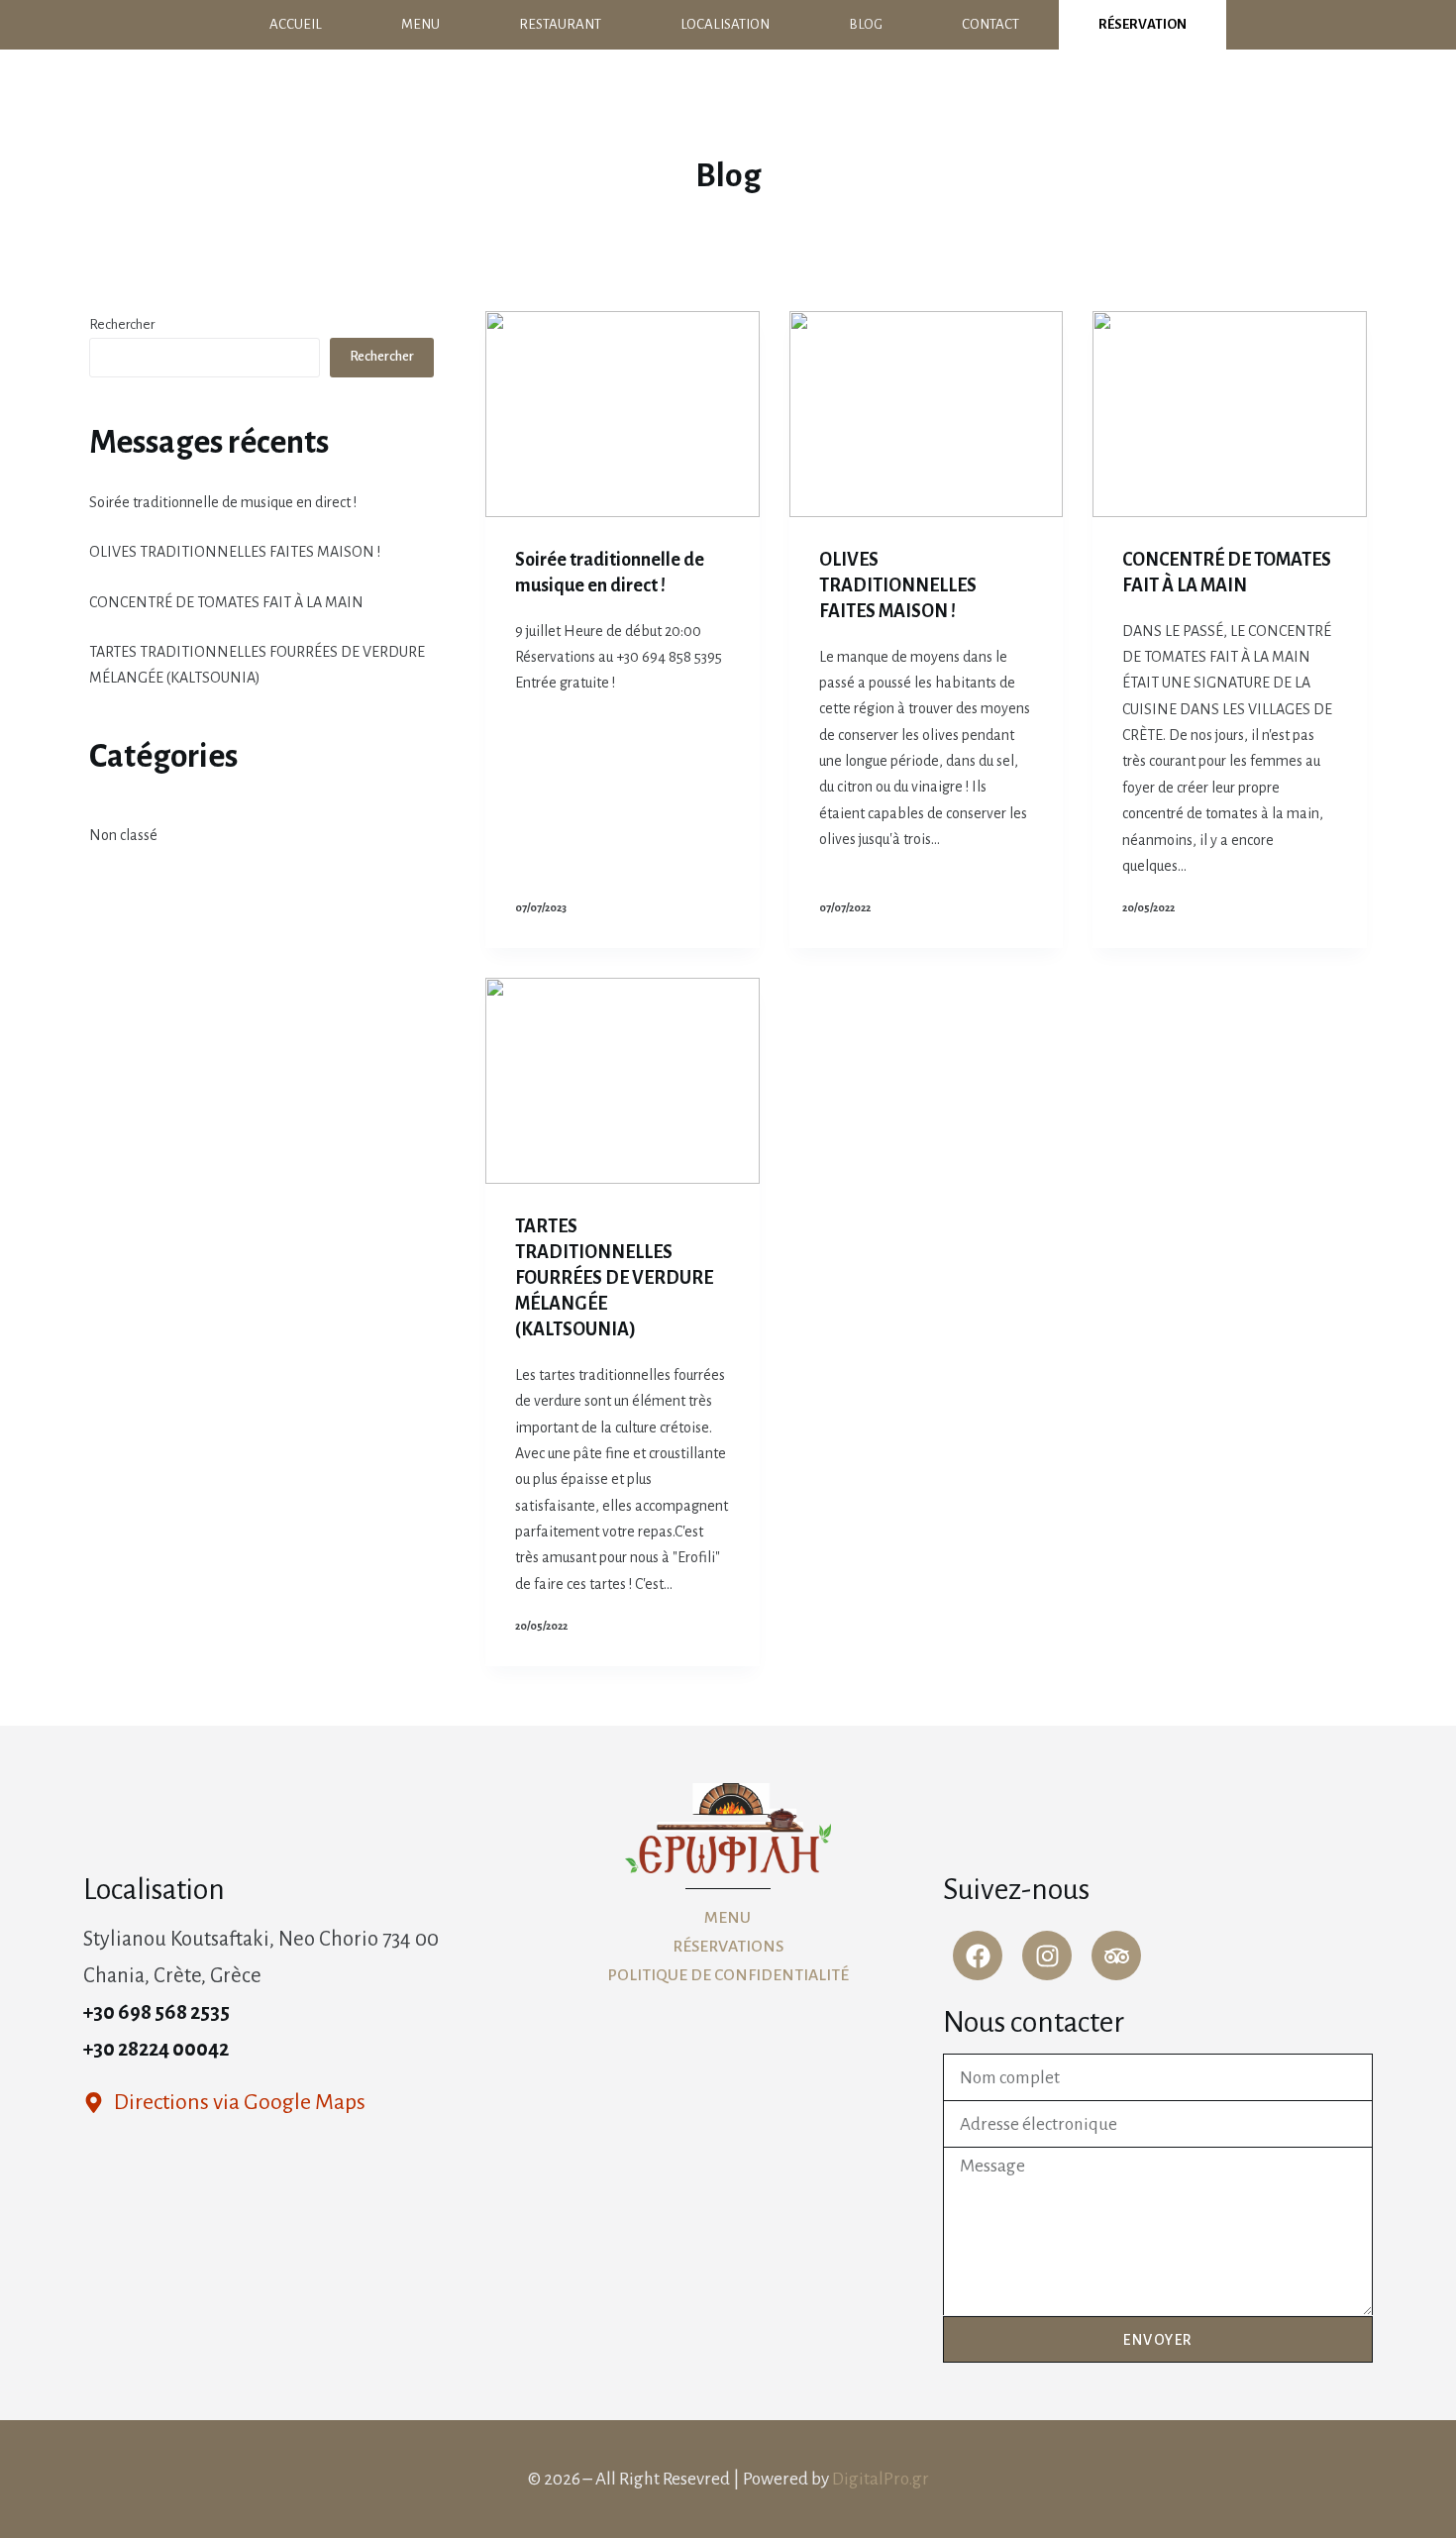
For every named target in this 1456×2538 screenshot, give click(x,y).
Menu (420, 24)
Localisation (725, 24)
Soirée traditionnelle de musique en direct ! (223, 502)
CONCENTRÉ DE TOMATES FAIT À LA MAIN (226, 602)
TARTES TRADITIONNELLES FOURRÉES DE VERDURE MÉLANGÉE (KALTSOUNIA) (614, 1278)
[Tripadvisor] (1116, 1956)
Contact (990, 24)
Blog (866, 24)
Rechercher (122, 324)
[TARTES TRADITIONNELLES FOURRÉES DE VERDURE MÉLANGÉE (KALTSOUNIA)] (623, 1081)
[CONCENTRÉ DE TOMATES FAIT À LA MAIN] (1230, 414)
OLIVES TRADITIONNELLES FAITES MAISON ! (898, 585)
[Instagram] (1047, 1956)
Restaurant (560, 24)
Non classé (123, 835)
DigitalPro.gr (881, 2479)
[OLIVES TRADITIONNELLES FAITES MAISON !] (927, 414)
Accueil (296, 24)
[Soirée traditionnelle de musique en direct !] (623, 414)
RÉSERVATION (1143, 24)
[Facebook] (978, 1956)
